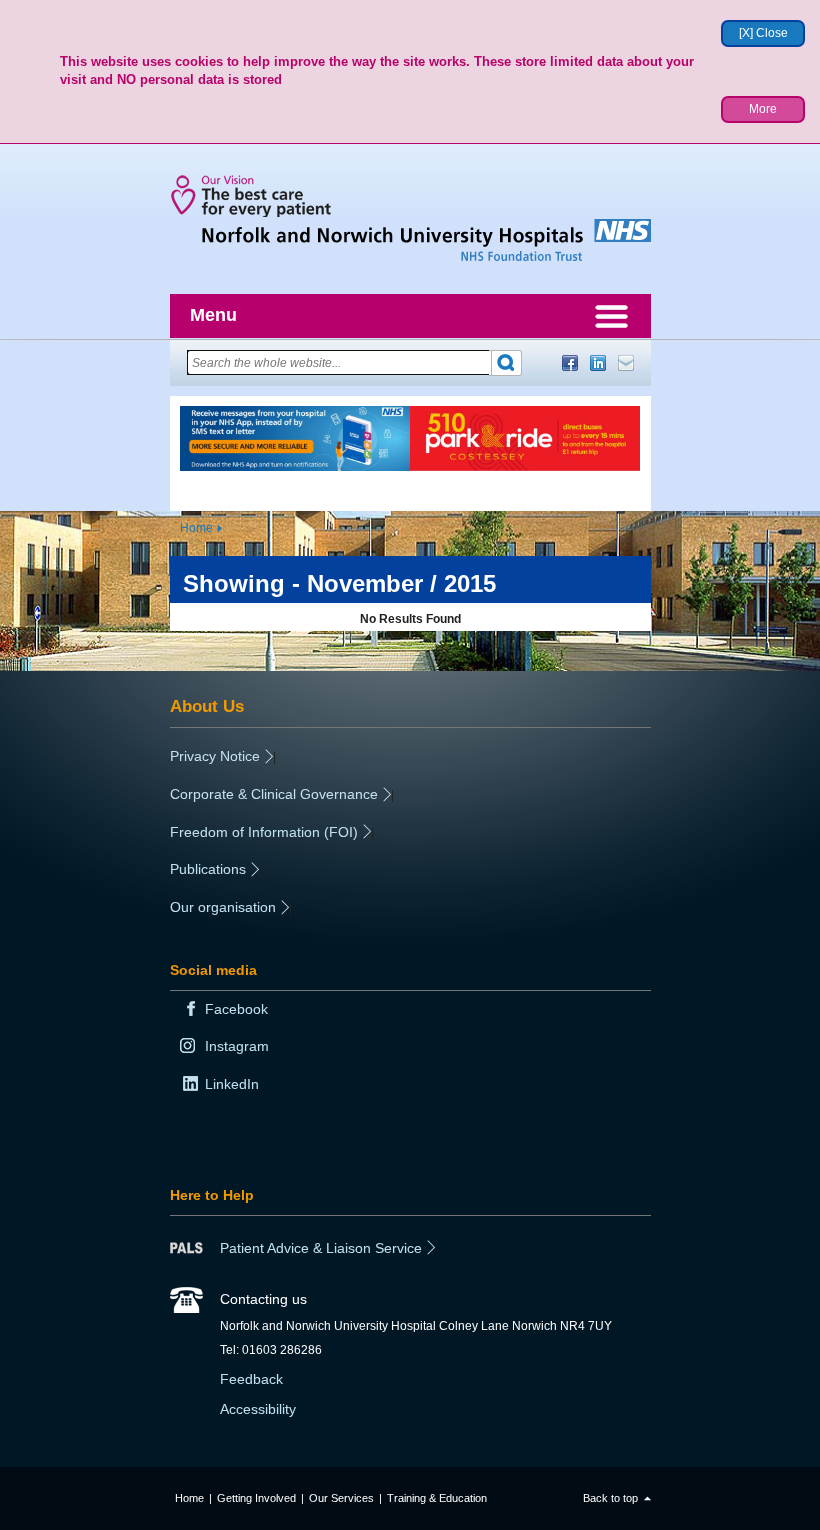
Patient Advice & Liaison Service (321, 1248)
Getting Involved (256, 1498)
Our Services (341, 1498)
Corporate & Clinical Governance (274, 794)
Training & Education (437, 1498)
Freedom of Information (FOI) (264, 832)
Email (626, 363)
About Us (207, 706)
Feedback (251, 1379)
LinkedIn (598, 363)
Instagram (237, 1046)
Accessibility (258, 1409)
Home (196, 528)
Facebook (570, 363)
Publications (208, 869)
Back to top (610, 1498)
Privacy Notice (215, 756)
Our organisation (223, 907)
